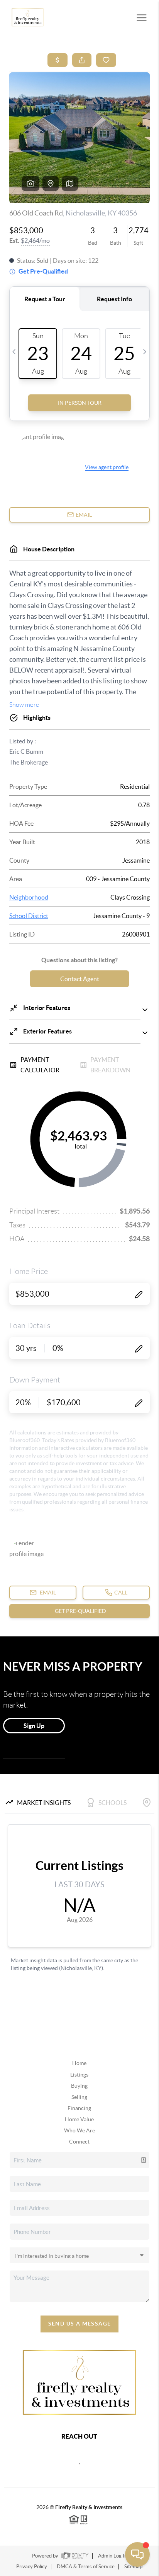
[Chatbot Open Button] (137, 2554)
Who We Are (79, 2130)
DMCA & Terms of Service (86, 2567)
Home (79, 2063)
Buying (79, 2086)
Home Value (79, 2119)
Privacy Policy (32, 2567)
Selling (79, 2097)
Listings (79, 2075)
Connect (79, 2142)
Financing (79, 2108)
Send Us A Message (80, 2324)
